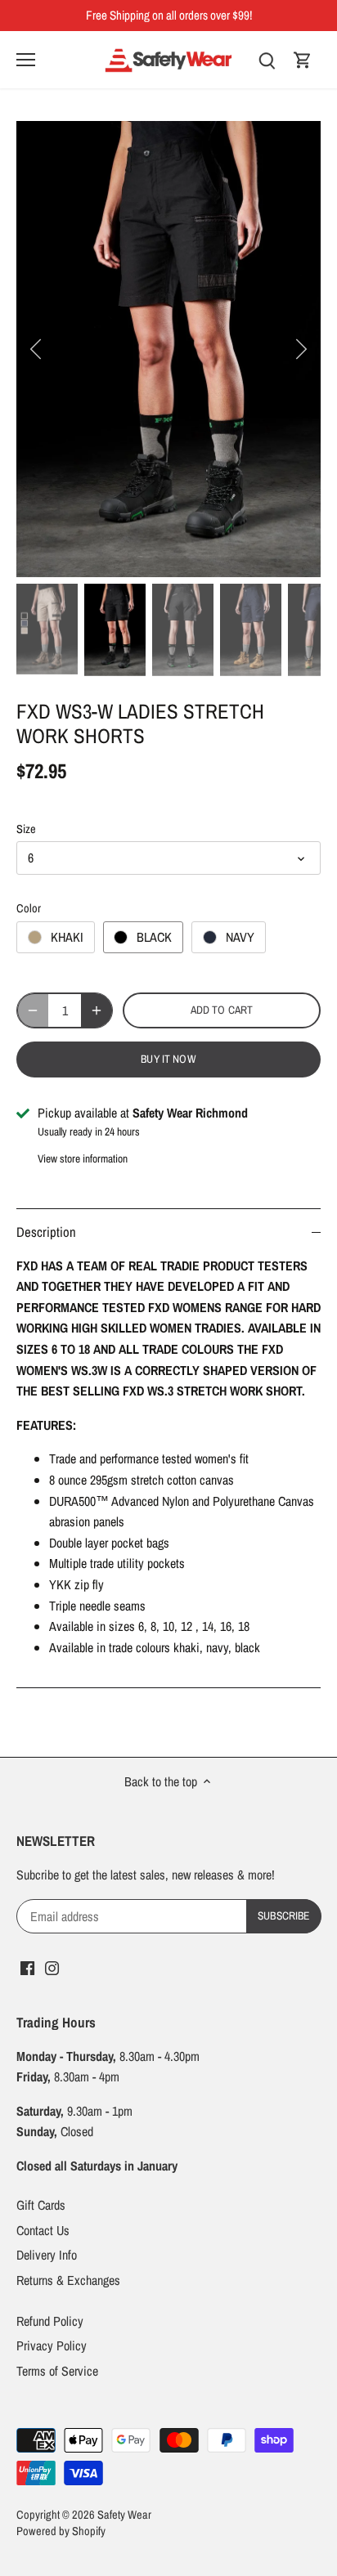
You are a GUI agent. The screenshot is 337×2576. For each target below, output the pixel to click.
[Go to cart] (303, 59)
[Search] (267, 59)
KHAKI (67, 937)
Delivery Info (47, 2255)
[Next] (300, 349)
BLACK (154, 937)
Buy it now (168, 1059)
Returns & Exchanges (68, 2280)
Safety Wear (124, 2514)
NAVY (240, 937)
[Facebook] (27, 1966)
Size (26, 829)
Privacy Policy (52, 2345)
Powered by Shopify (61, 2531)
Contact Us (43, 2230)
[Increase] (97, 1010)
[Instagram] (52, 1966)
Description (46, 1232)
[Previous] (37, 349)
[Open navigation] (26, 60)
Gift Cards (41, 2205)
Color (29, 908)
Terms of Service (57, 2371)
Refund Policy (50, 2321)
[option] (168, 349)
